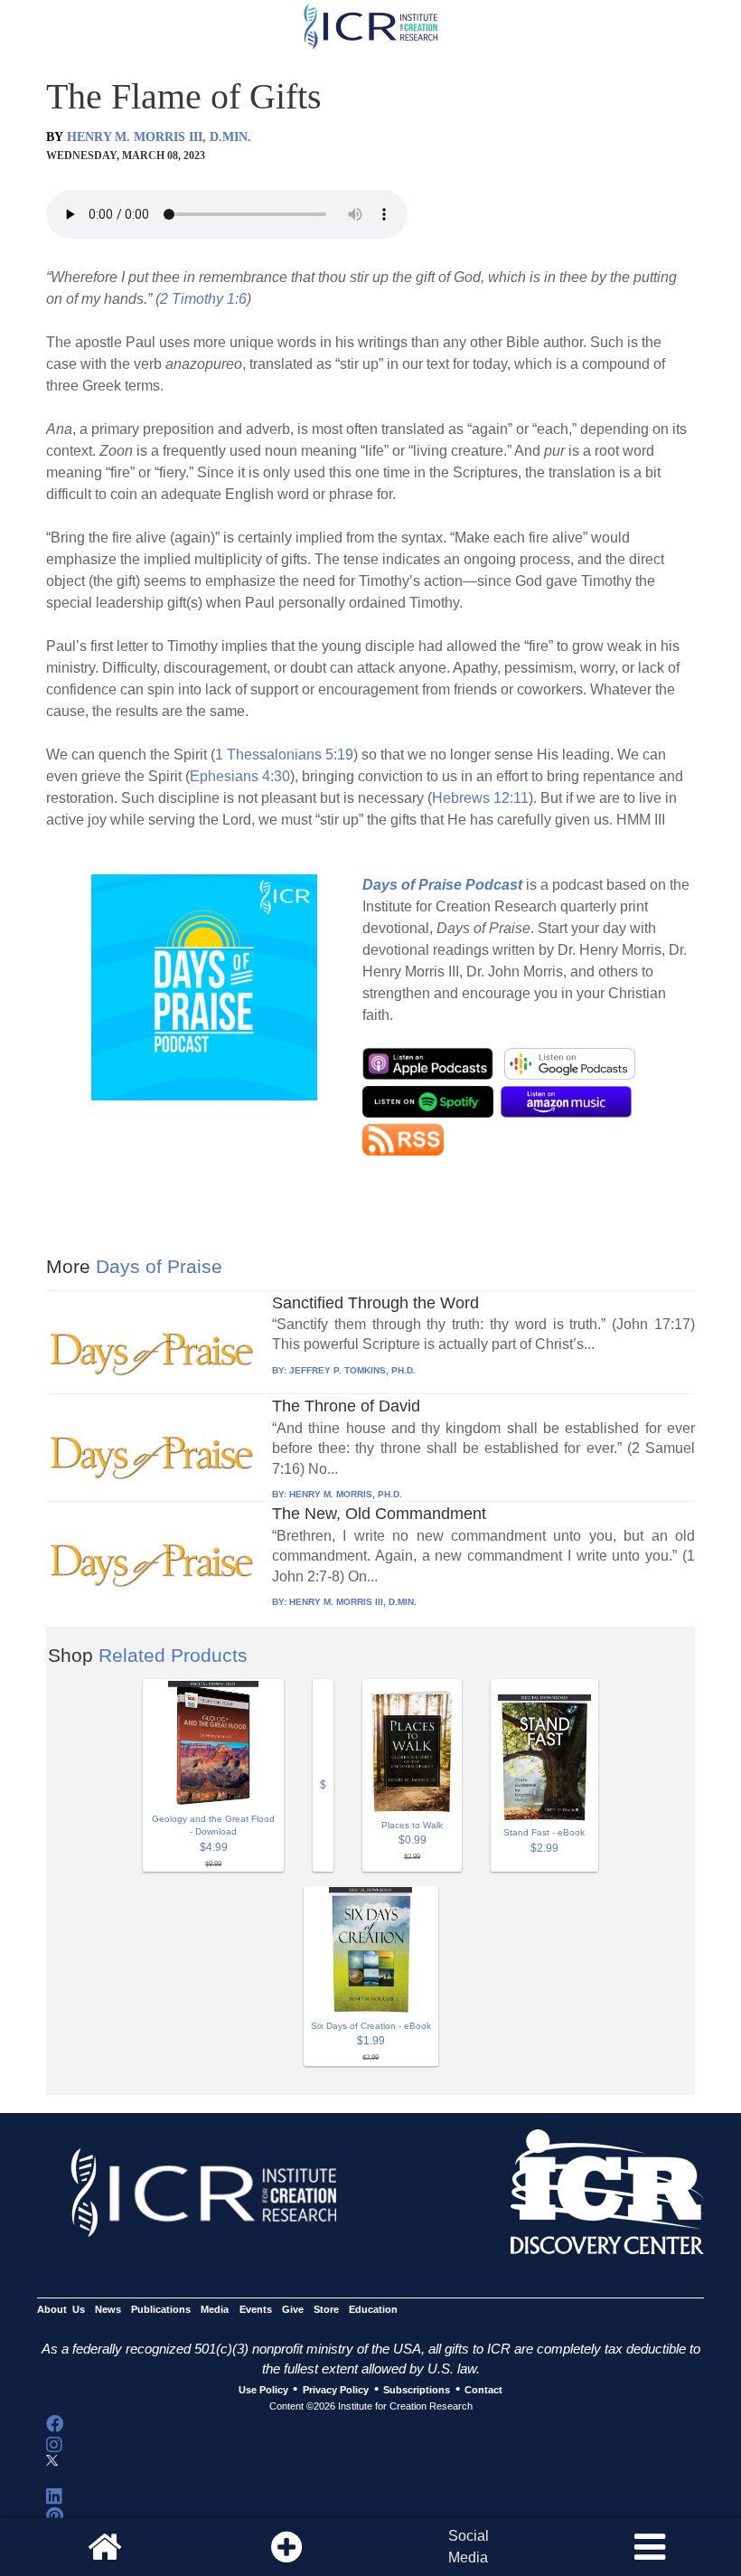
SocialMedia (469, 2547)
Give (293, 2309)
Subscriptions (417, 2390)
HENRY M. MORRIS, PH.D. (346, 1494)
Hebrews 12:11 (480, 798)
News (108, 2309)
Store (326, 2309)
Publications (161, 2309)
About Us (61, 2309)
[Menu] (650, 2547)
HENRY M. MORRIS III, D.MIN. (159, 137)
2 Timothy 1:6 (203, 299)
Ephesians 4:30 (240, 776)
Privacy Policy (336, 2390)
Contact (483, 2390)
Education (373, 2309)
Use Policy (263, 2390)
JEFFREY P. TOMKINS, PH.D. (352, 1370)
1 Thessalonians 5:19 (284, 755)
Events (256, 2309)
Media (215, 2309)
